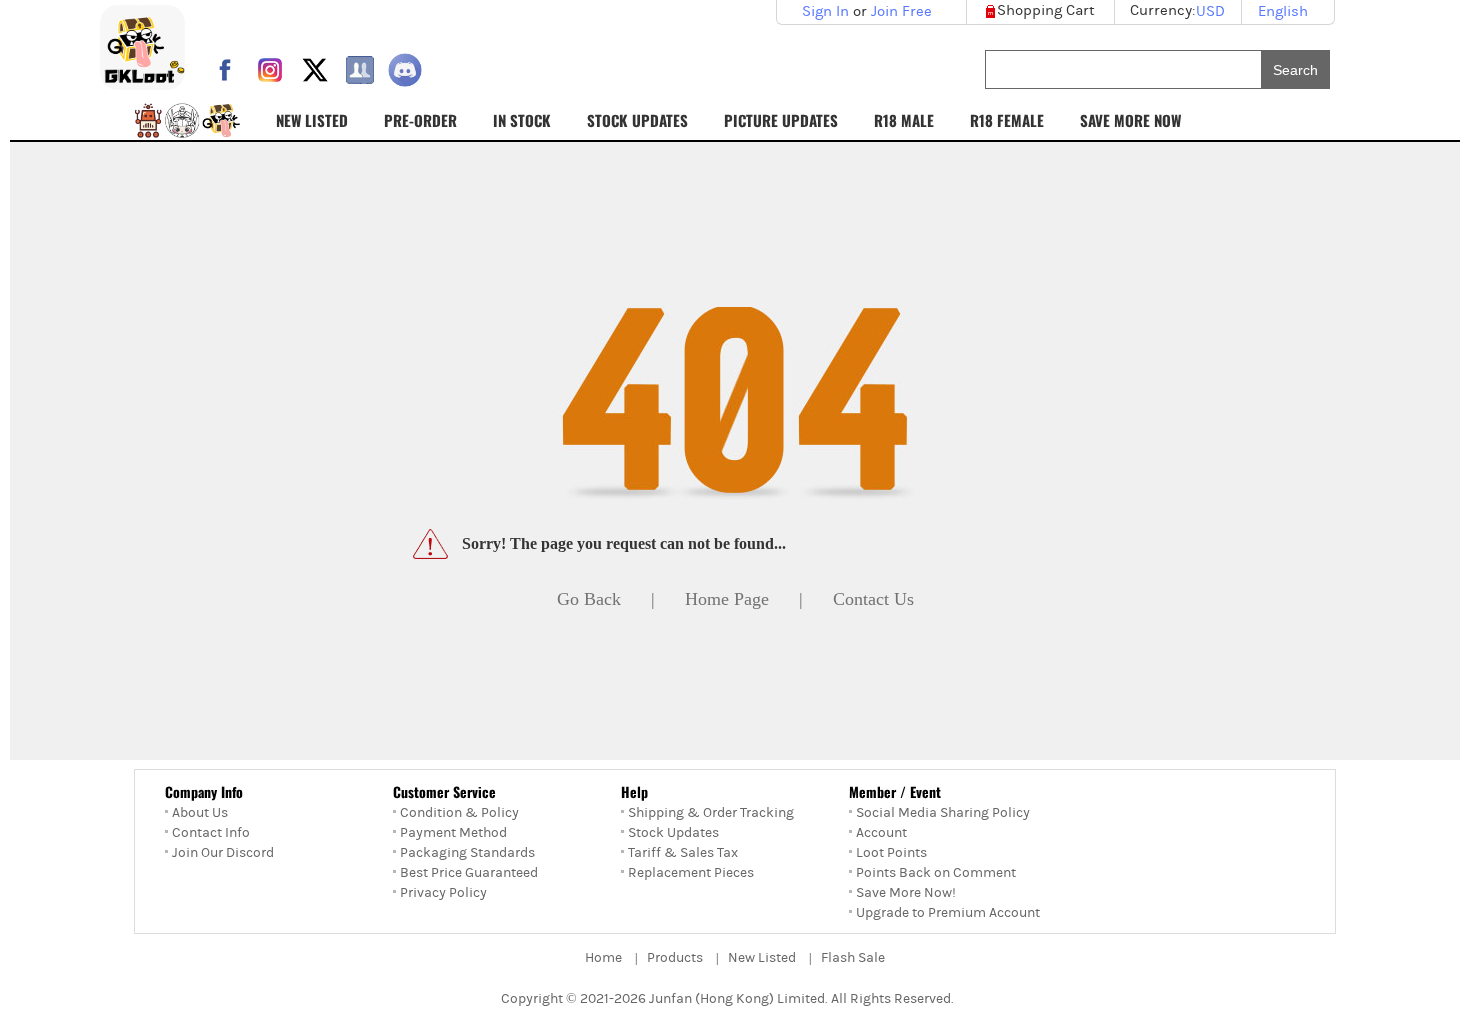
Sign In (825, 11)
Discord (405, 70)
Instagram (270, 70)
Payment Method (453, 833)
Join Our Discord (223, 853)
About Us (200, 813)
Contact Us (873, 599)
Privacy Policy (443, 893)
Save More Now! (906, 893)
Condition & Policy (459, 813)
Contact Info (211, 833)
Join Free (901, 11)
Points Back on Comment (936, 873)
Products (675, 958)
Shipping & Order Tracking (711, 813)
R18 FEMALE (1007, 120)
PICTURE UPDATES (781, 120)
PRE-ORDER (420, 120)
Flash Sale (853, 958)
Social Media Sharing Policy (943, 813)
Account (881, 833)
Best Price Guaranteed (469, 873)
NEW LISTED (312, 120)
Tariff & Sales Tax (683, 853)
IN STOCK (522, 120)
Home (603, 958)
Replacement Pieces (691, 873)
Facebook (225, 70)
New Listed (762, 958)
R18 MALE (904, 120)
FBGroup (360, 70)
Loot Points (891, 853)
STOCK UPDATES (637, 120)
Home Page (727, 599)
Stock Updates (673, 833)
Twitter (315, 70)
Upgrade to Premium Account (948, 913)
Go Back (589, 599)
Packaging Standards (467, 853)
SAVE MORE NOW (1130, 120)
